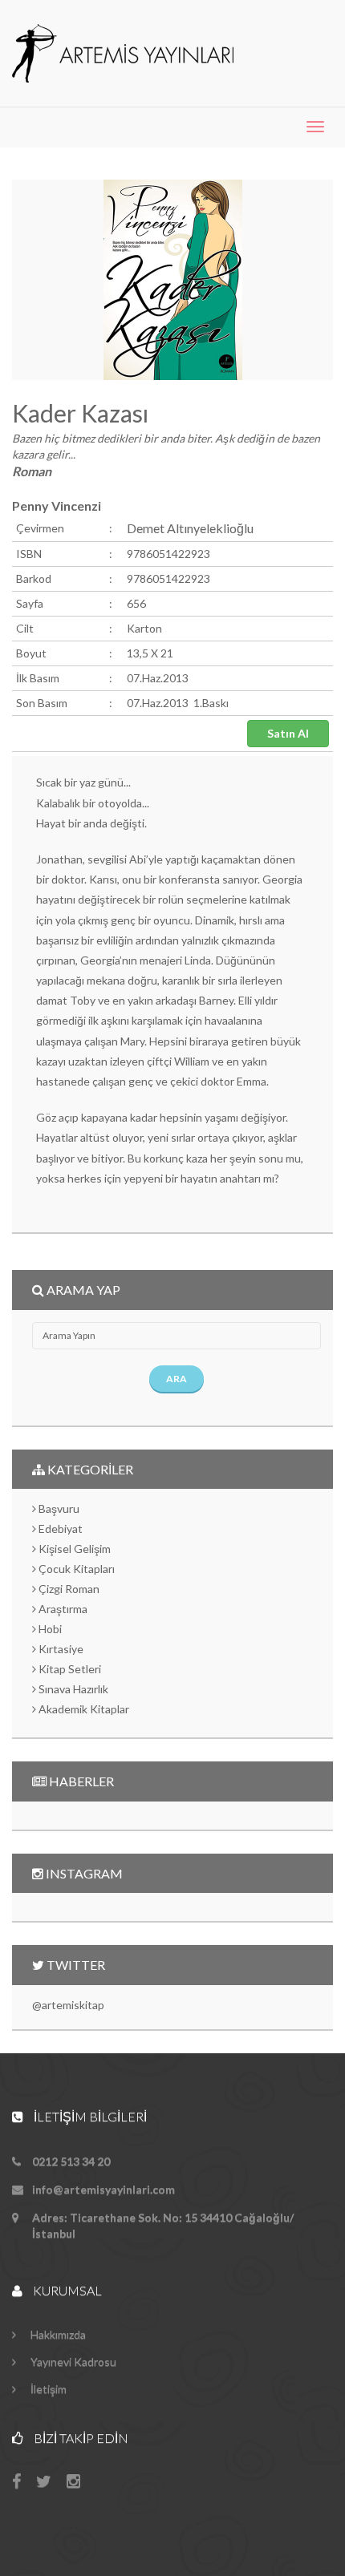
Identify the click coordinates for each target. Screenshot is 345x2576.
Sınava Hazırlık (72, 1689)
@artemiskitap (68, 2005)
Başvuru (58, 1508)
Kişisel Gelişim (73, 1549)
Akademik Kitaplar (83, 1709)
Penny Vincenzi (57, 505)
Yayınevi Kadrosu (72, 2362)
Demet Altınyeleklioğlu (190, 528)
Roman (32, 471)
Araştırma (62, 1609)
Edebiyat (59, 1529)
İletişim (47, 2389)
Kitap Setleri (69, 1669)
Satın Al (288, 733)
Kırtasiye (60, 1649)
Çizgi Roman (68, 1589)
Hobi (49, 1629)
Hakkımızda (57, 2334)
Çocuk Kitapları (75, 1569)
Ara (177, 1379)
